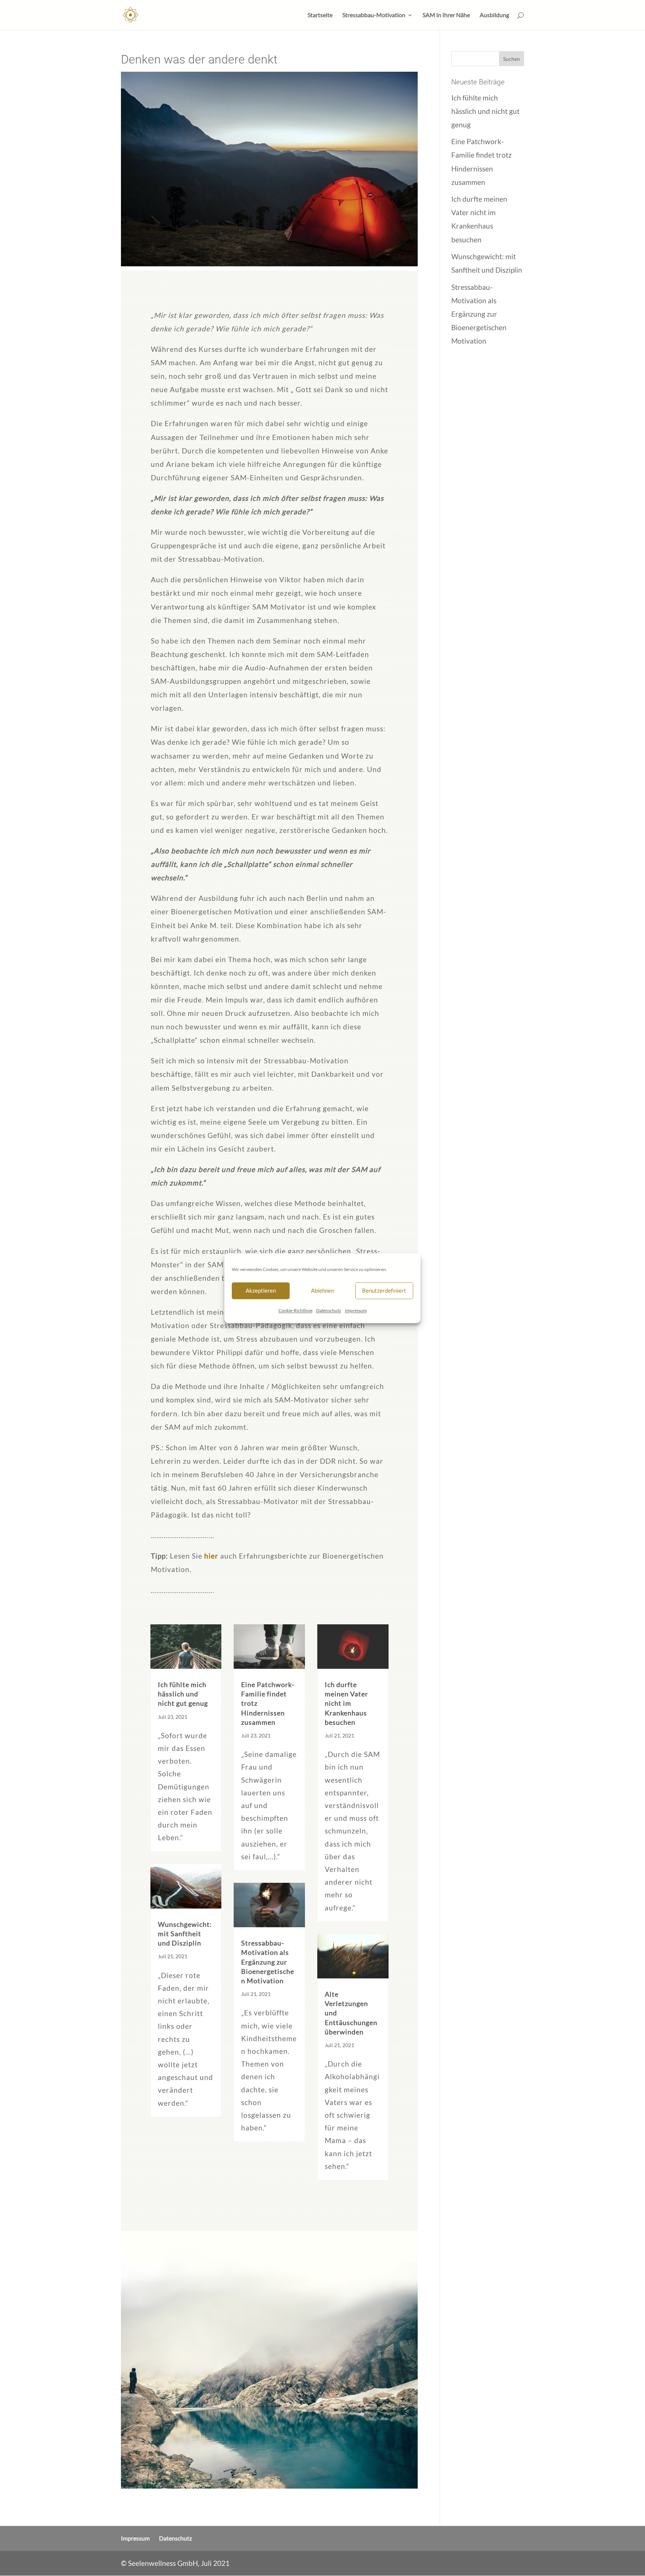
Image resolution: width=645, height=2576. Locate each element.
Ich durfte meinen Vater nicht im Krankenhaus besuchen (346, 1703)
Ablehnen (322, 1290)
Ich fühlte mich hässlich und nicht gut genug (183, 1694)
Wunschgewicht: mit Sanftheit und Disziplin (185, 1934)
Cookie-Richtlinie (295, 1310)
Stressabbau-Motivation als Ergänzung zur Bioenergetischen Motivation (268, 1962)
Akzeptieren (261, 1290)
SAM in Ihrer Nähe (446, 15)
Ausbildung (494, 15)
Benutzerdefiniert (384, 1290)
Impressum (356, 1310)
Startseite (320, 15)
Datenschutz (329, 1310)
